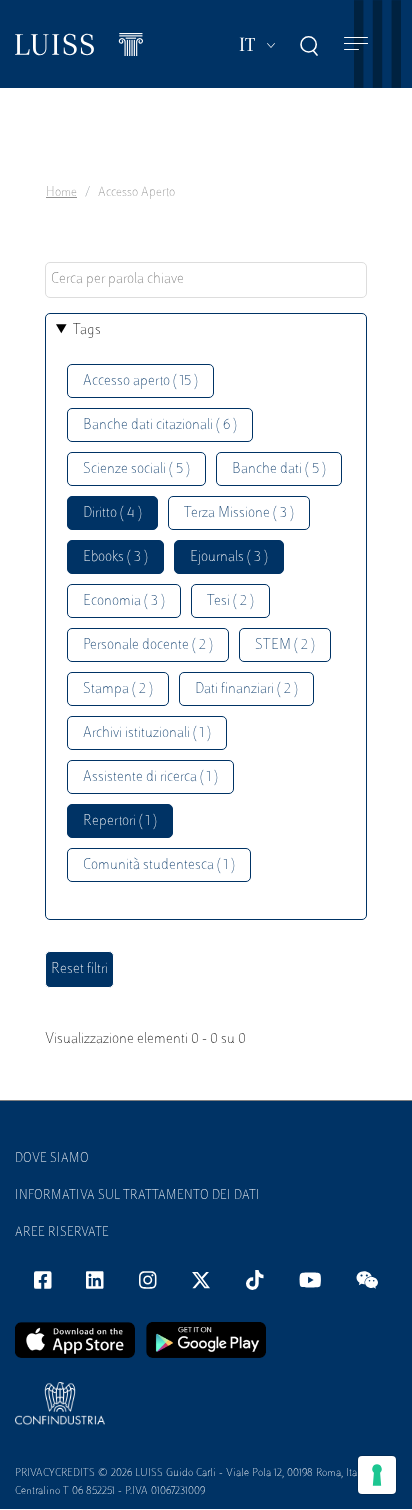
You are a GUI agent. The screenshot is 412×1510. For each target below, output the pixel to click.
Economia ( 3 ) (124, 601)
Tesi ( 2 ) (230, 601)
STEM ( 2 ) (285, 645)
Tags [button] (87, 330)
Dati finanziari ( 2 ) (246, 689)
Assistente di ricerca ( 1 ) (150, 777)
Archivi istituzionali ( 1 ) (147, 733)
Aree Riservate (62, 1233)
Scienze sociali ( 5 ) (136, 469)
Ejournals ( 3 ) (229, 557)
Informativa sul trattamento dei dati (137, 1196)
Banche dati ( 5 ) (279, 469)
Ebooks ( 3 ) (115, 557)
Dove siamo (52, 1159)
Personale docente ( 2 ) (148, 645)
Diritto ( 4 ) (112, 513)
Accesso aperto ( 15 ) (140, 381)
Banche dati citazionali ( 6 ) (160, 425)
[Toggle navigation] (356, 44)
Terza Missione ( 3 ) (239, 513)
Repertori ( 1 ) (120, 821)
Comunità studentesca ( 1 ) (159, 865)
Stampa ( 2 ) (118, 689)
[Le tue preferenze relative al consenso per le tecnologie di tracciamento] (377, 1475)
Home (61, 193)
